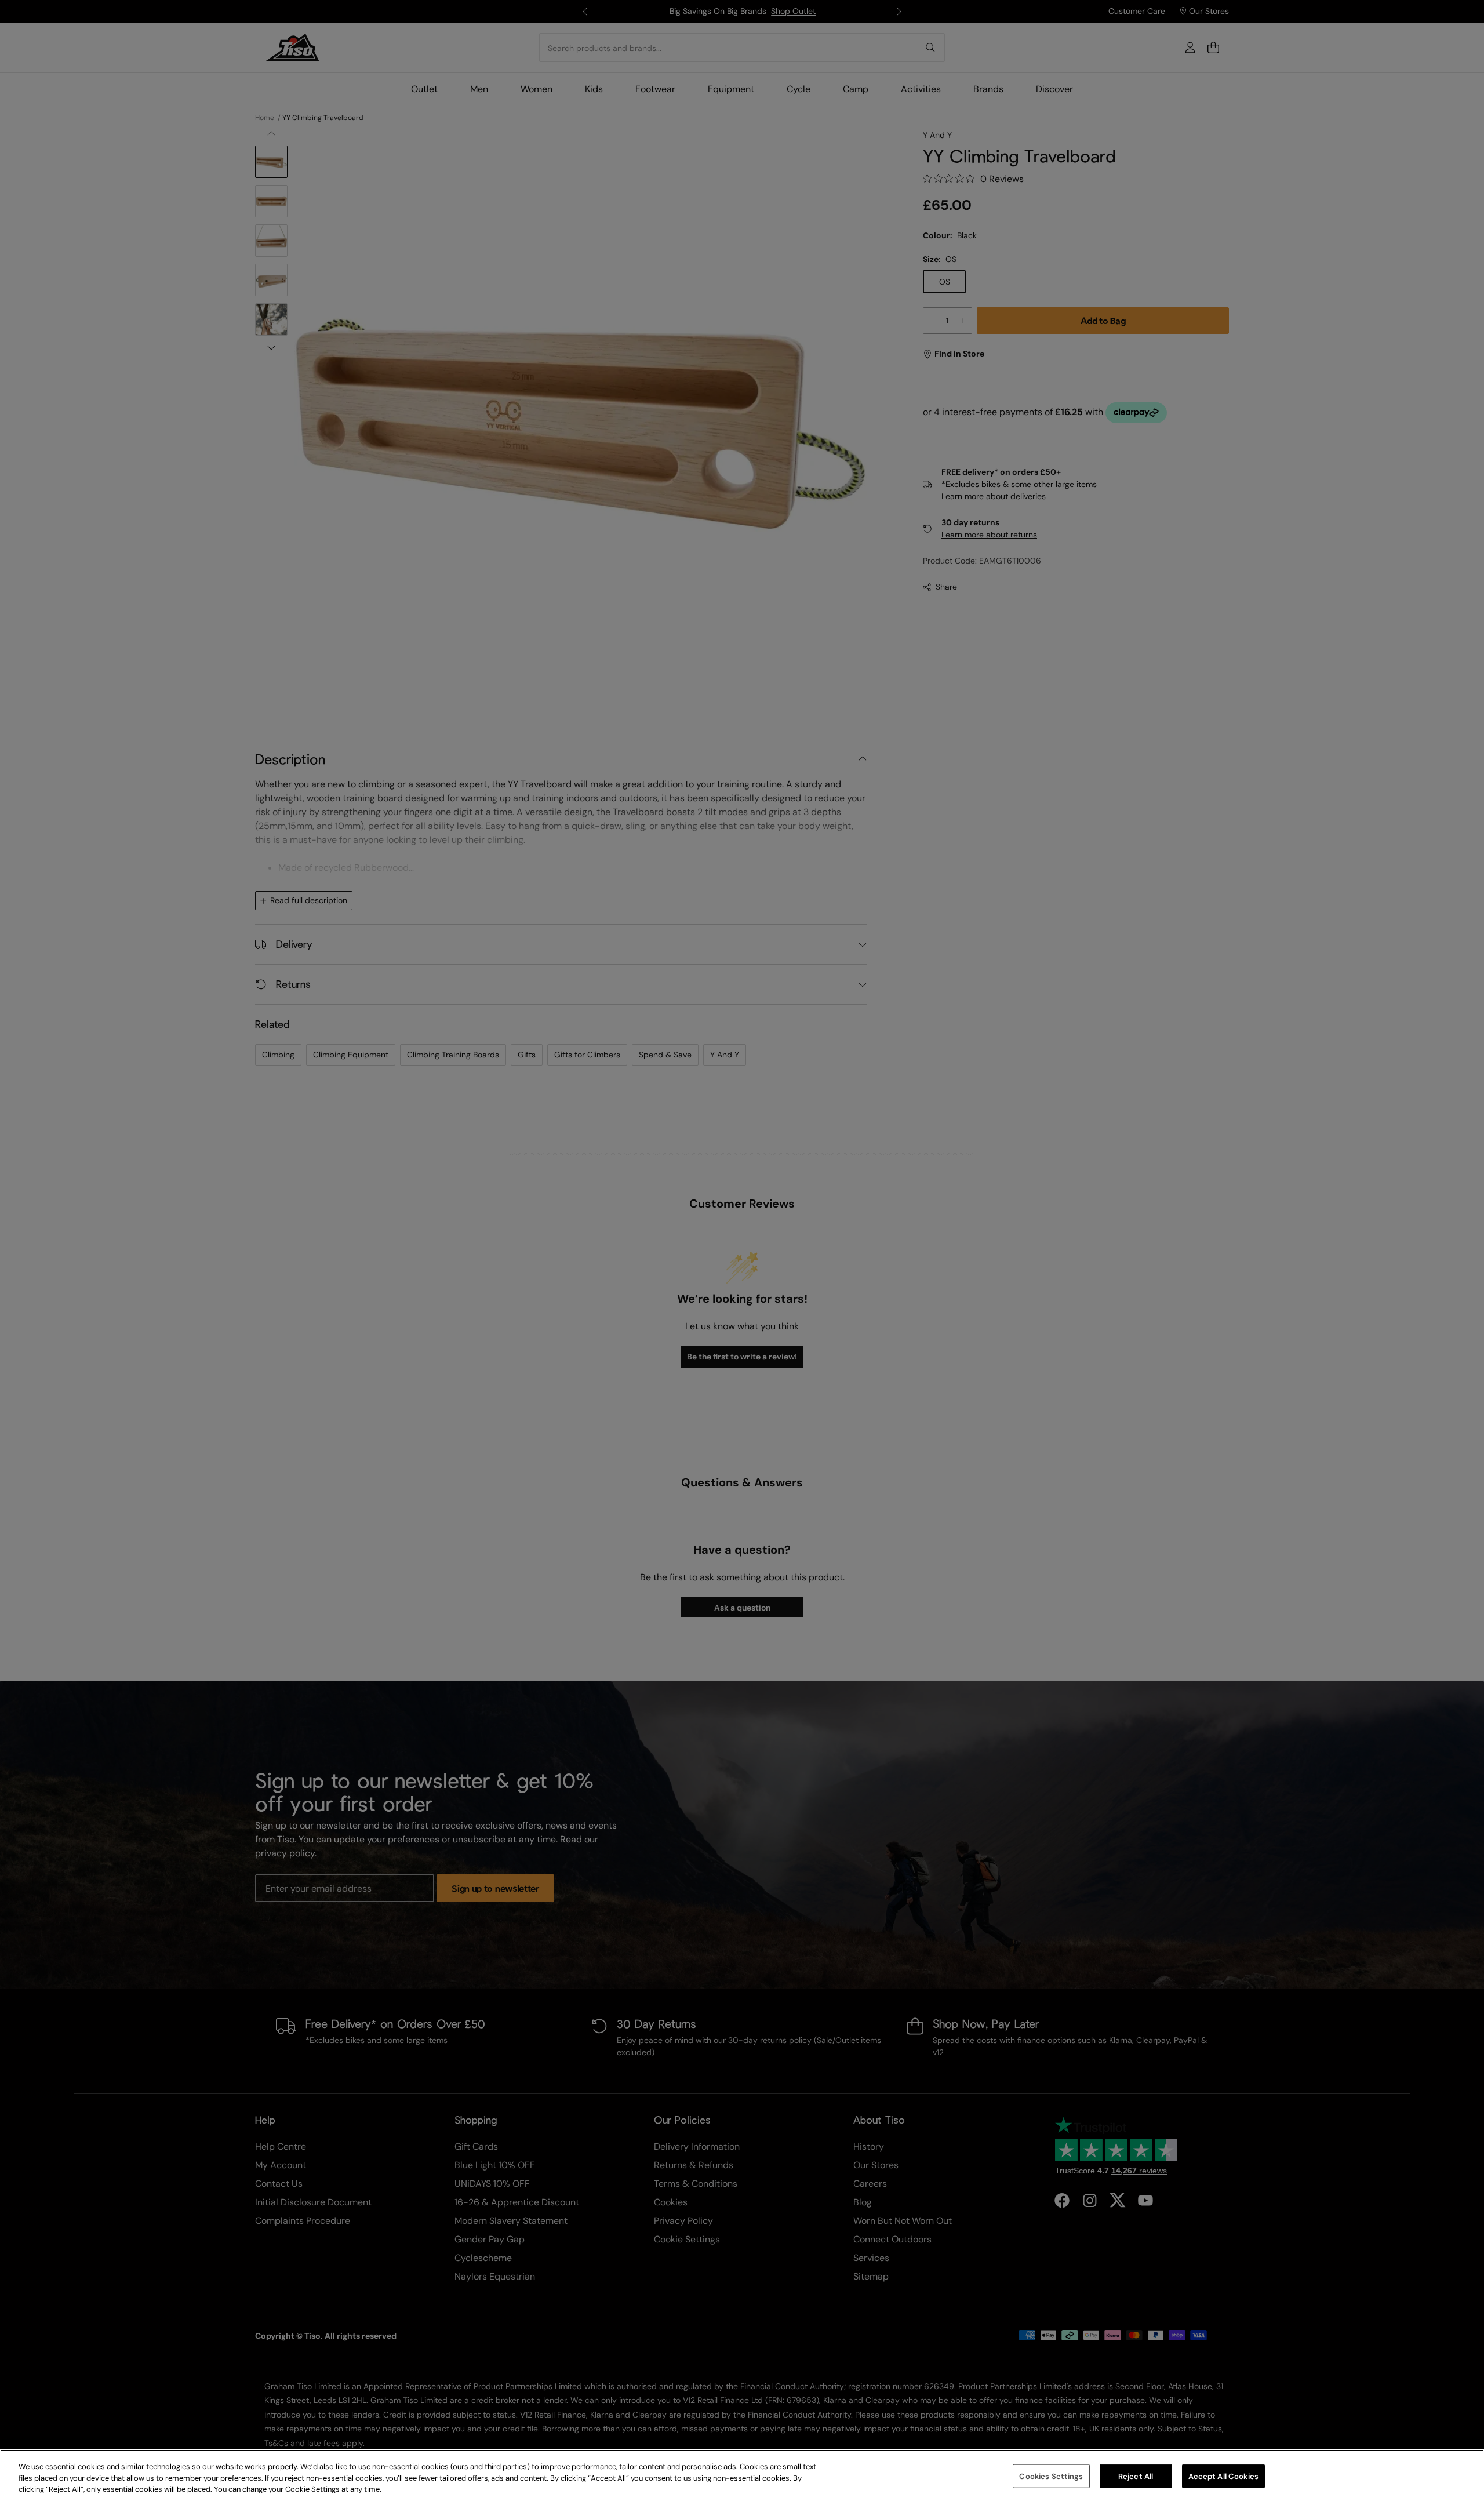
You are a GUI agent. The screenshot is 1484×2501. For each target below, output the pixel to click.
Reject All (1136, 2476)
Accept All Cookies (1223, 2476)
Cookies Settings (1051, 2476)
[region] (742, 2475)
